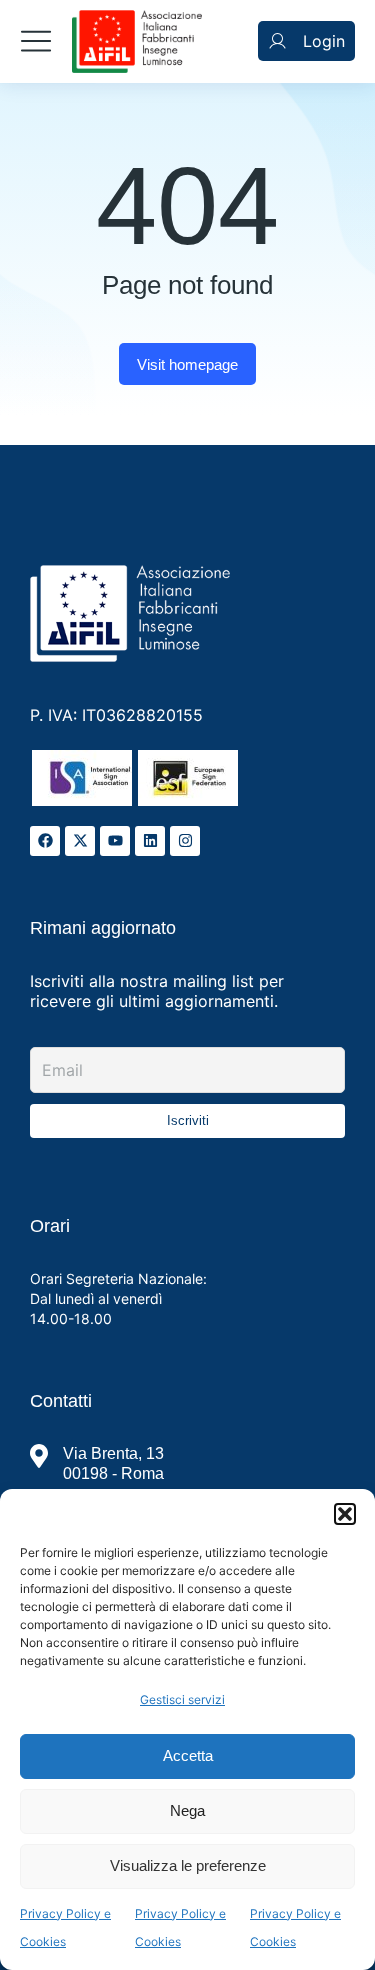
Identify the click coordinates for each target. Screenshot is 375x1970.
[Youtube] (115, 841)
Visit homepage (187, 364)
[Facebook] (45, 841)
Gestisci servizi (182, 1699)
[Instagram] (185, 841)
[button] (345, 1514)
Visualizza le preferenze (188, 1865)
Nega (187, 1810)
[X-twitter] (80, 841)
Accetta (188, 1755)
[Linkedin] (150, 841)
